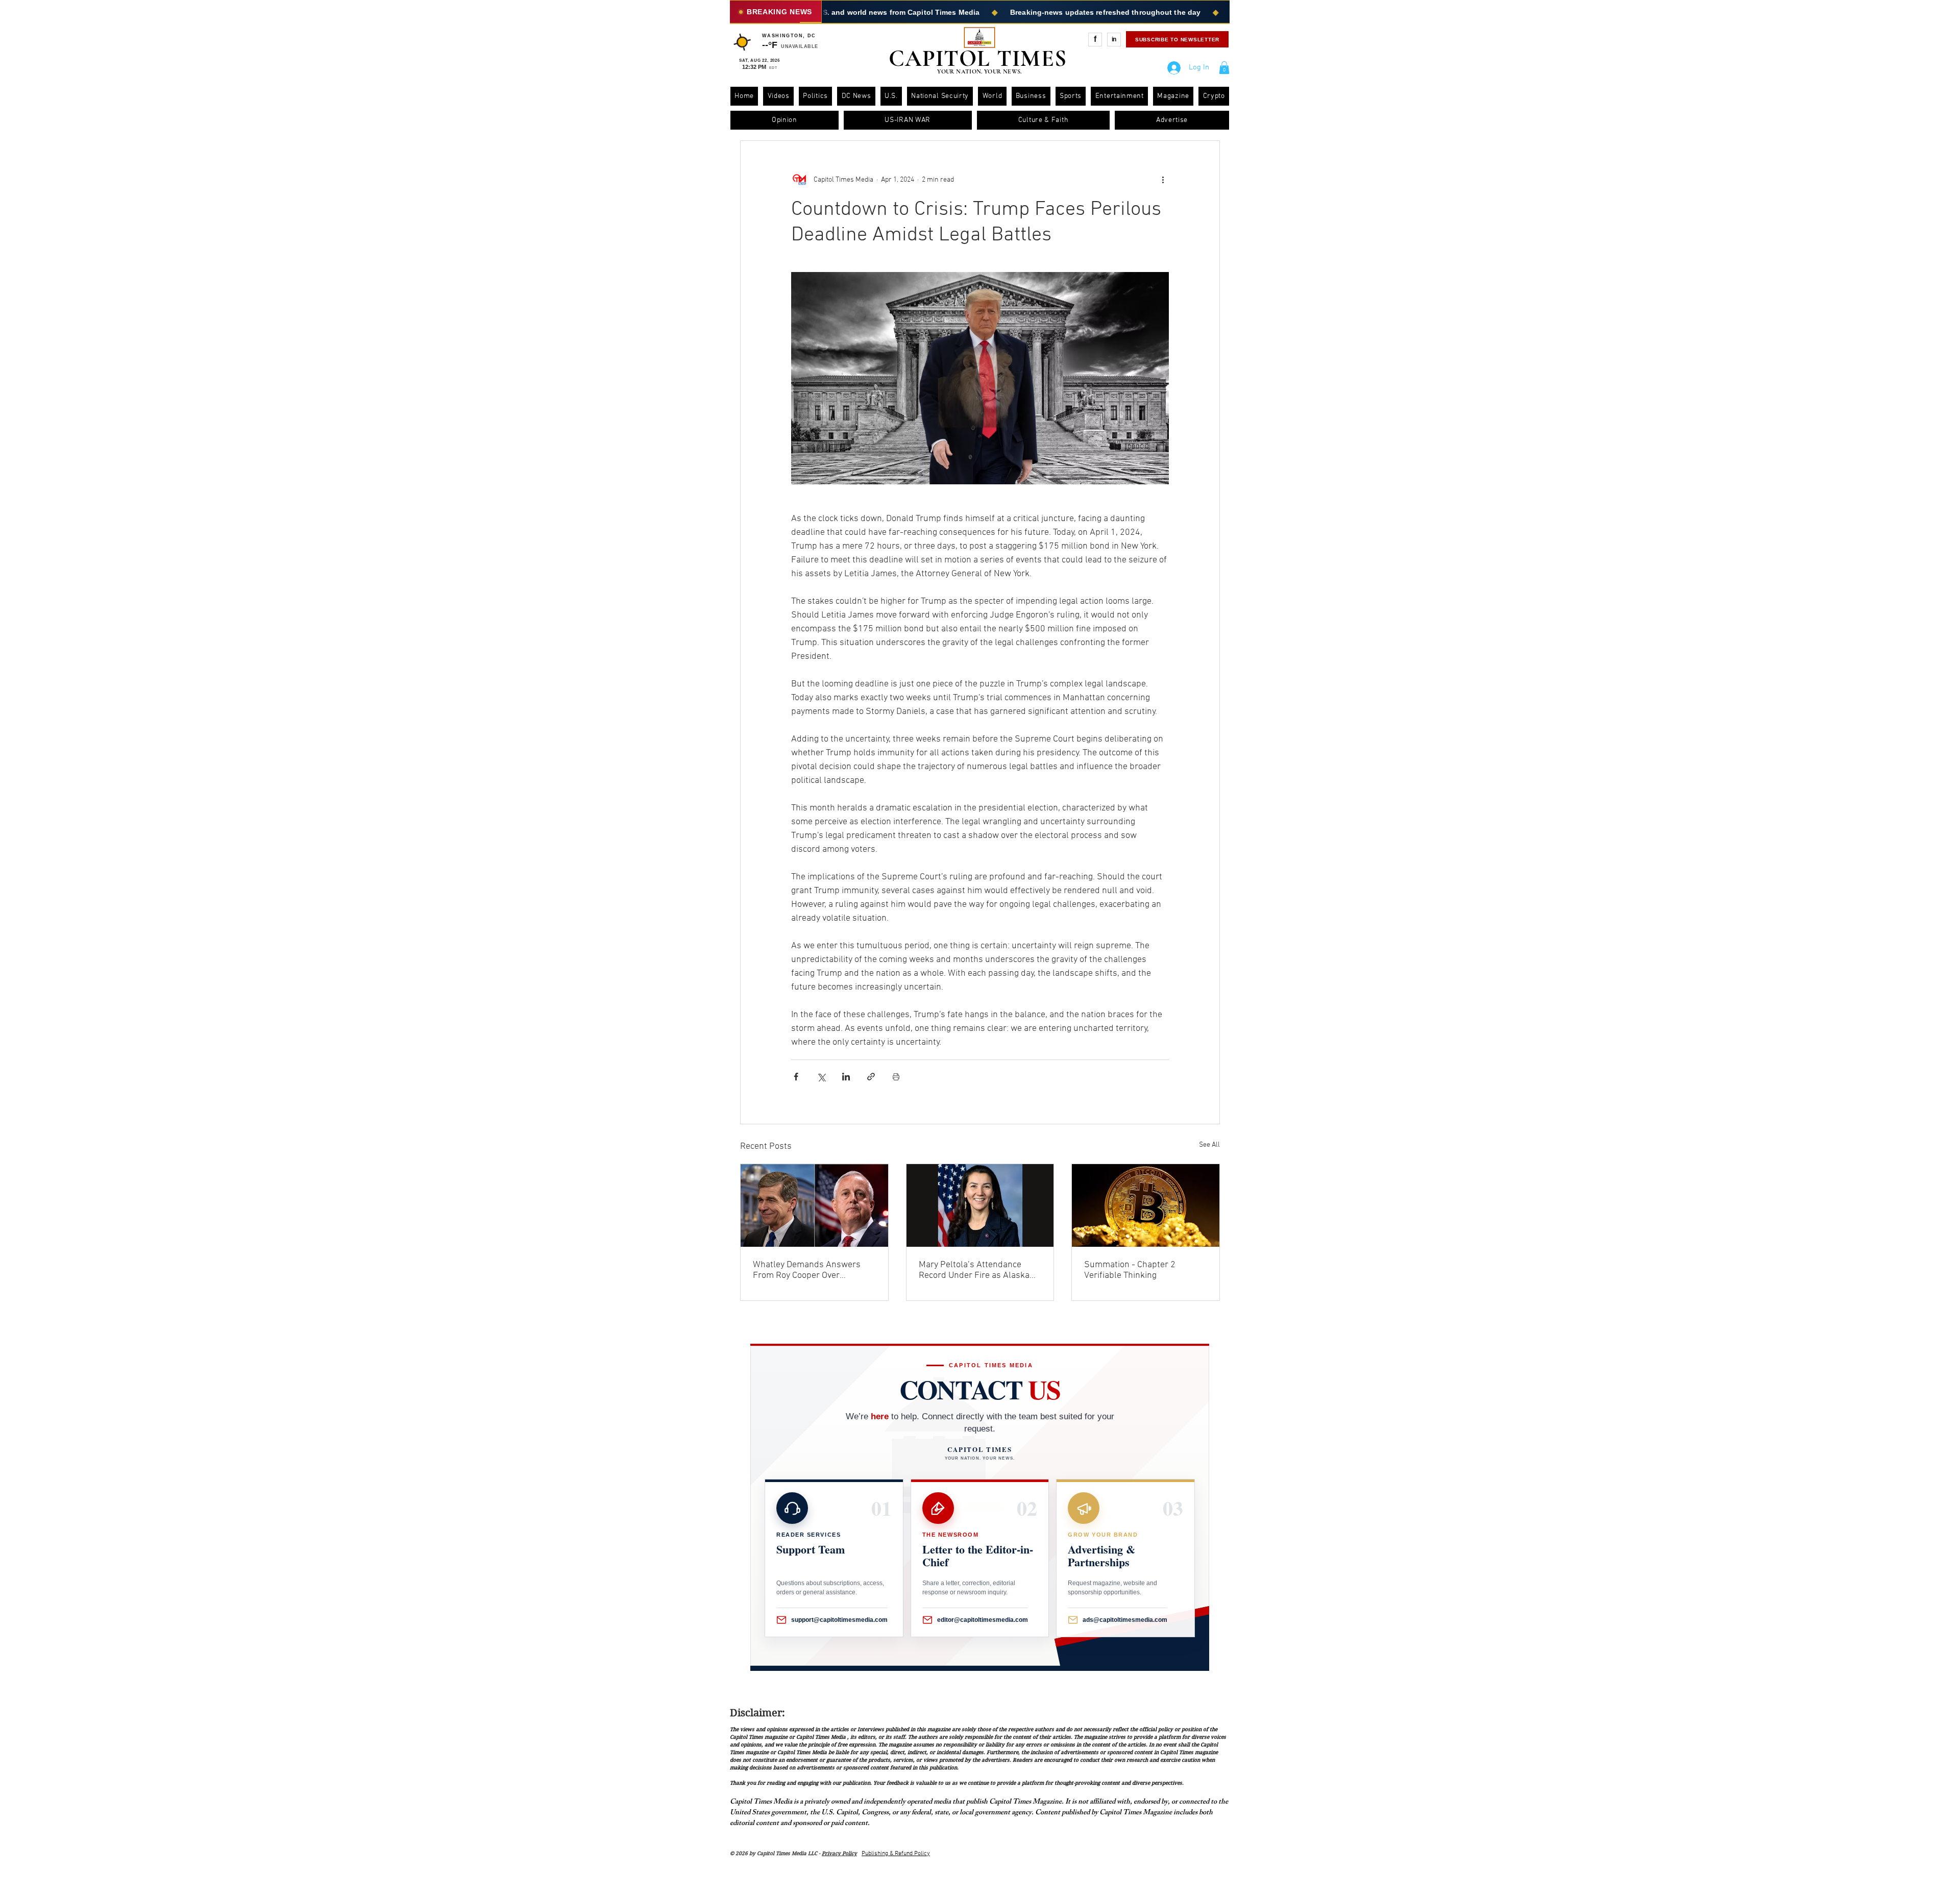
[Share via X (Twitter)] (821, 1077)
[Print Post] (896, 1077)
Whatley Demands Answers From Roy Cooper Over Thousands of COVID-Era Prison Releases (807, 1270)
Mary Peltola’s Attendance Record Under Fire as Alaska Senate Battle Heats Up (974, 1270)
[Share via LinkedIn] (846, 1077)
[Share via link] (871, 1077)
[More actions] (1163, 180)
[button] (1224, 68)
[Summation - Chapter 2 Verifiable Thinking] (1146, 1205)
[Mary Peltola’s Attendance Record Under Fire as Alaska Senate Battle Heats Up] (980, 1205)
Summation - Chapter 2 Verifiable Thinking (1130, 1270)
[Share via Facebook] (796, 1077)
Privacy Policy (839, 1853)
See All (1209, 1145)
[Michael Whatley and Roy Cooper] (814, 1205)
